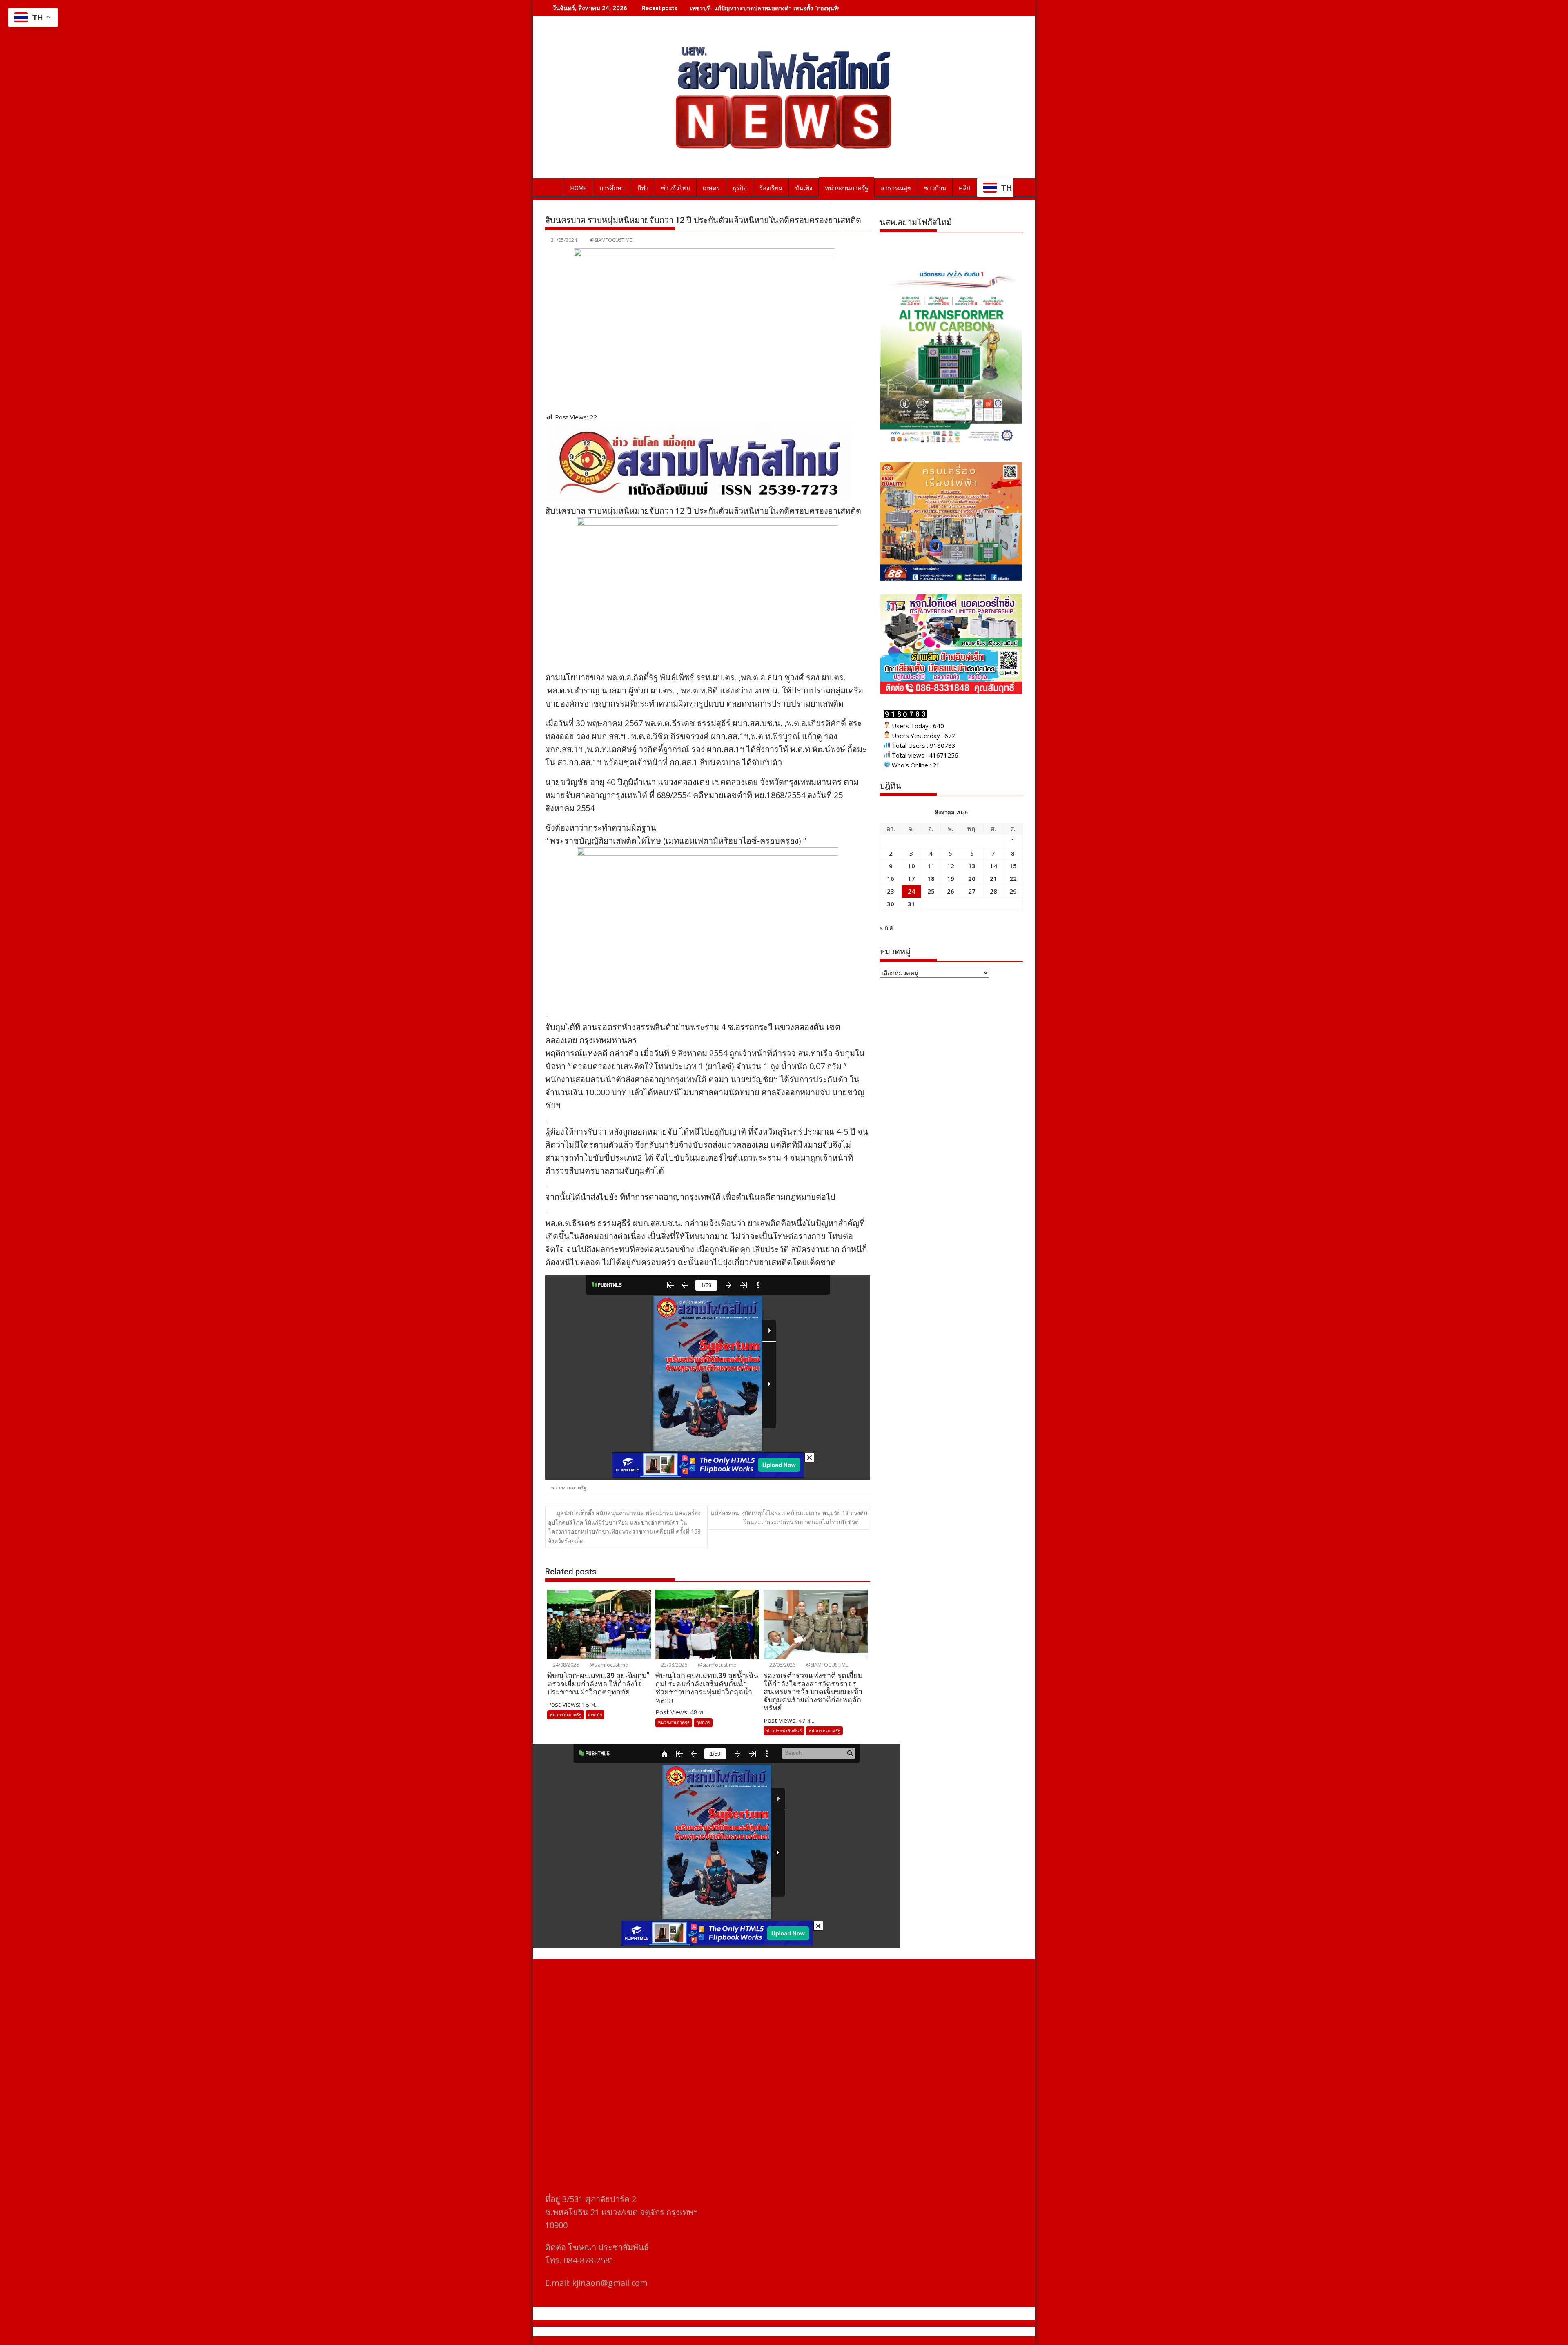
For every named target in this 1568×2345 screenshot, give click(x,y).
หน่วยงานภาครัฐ (846, 188)
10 (911, 866)
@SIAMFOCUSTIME (611, 240)
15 (1013, 866)
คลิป (965, 188)
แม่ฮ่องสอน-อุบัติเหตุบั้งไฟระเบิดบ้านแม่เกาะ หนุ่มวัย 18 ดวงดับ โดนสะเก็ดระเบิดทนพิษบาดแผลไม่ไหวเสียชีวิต (789, 1517)
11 (931, 866)
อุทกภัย (595, 1715)
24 (911, 891)
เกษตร (711, 188)
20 (972, 878)
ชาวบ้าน (935, 188)
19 (951, 878)
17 (911, 878)
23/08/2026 (674, 1665)
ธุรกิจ (740, 188)
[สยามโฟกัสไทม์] (553, 187)
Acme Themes (864, 2332)
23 (891, 891)
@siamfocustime (608, 1665)
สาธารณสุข (896, 188)
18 (931, 878)
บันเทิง (804, 188)
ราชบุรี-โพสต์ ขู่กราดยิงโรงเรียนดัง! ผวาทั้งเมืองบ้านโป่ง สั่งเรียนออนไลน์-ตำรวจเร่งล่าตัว (802, 8)
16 (891, 878)
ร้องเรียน (771, 188)
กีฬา (643, 188)
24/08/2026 (565, 1665)
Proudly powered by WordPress (730, 2332)
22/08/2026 (782, 1665)
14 (993, 866)
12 (951, 866)
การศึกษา (612, 188)
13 (972, 866)
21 (993, 878)
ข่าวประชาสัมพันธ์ (784, 1731)
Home (579, 188)
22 (1013, 878)
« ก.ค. (887, 927)
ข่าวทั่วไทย (676, 188)
